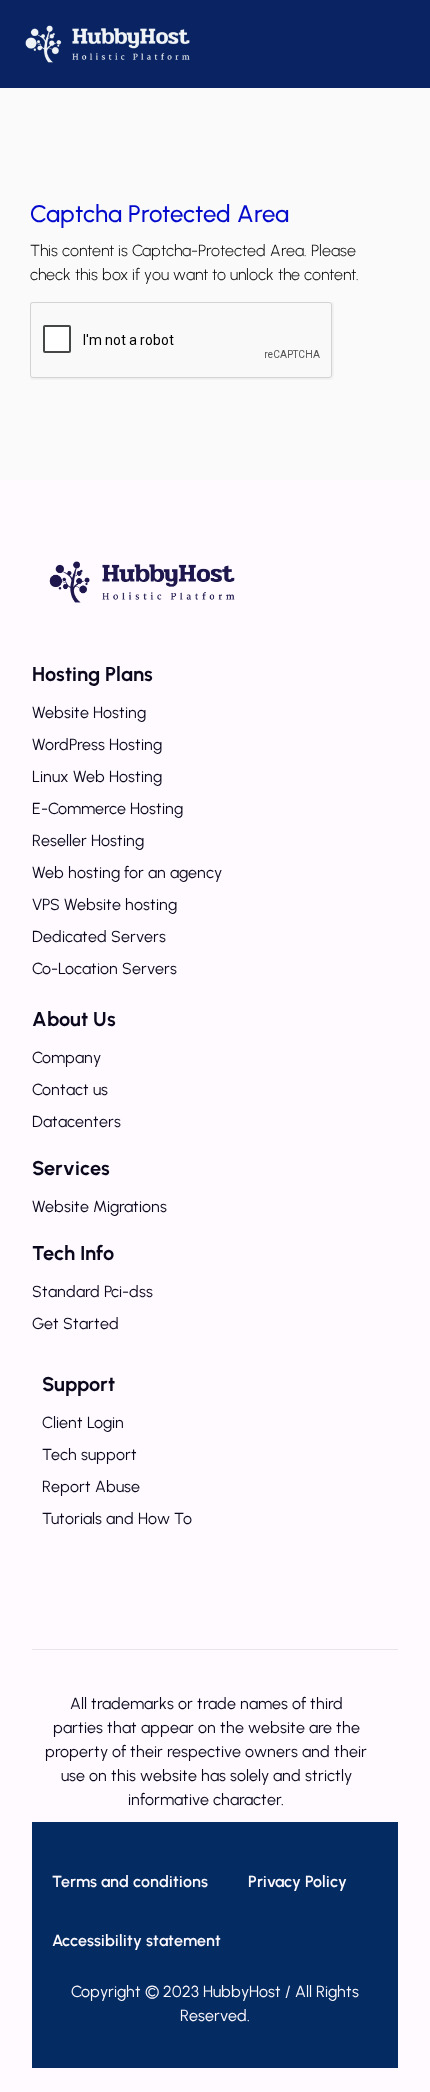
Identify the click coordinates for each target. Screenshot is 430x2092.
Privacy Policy (297, 1881)
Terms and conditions (130, 1881)
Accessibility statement (136, 1940)
